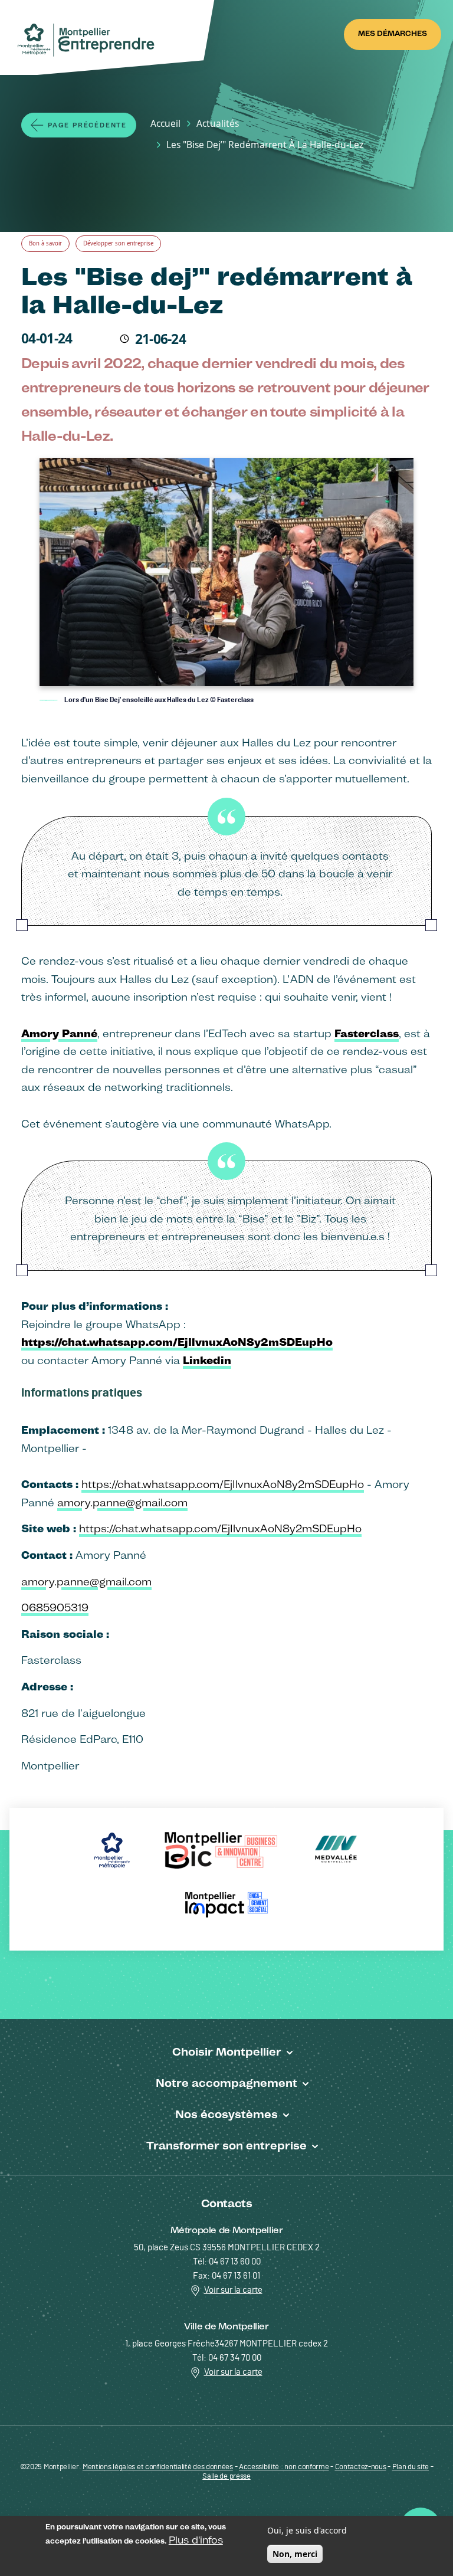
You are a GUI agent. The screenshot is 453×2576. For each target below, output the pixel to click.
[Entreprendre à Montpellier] (90, 40)
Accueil (165, 123)
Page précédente (87, 125)
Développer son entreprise (118, 243)
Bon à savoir (45, 243)
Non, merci (295, 2554)
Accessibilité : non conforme (284, 2467)
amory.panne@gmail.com (122, 1502)
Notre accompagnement (226, 2083)
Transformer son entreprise (226, 2145)
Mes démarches (393, 33)
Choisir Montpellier (227, 2051)
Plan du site (411, 2467)
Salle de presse (226, 2477)
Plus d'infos (196, 2540)
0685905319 (55, 1607)
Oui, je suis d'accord (307, 2530)
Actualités (218, 123)
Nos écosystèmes (226, 2114)
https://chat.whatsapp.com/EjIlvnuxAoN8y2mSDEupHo (223, 1484)
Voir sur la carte (233, 2290)
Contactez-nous (361, 2467)
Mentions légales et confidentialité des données (158, 2467)
